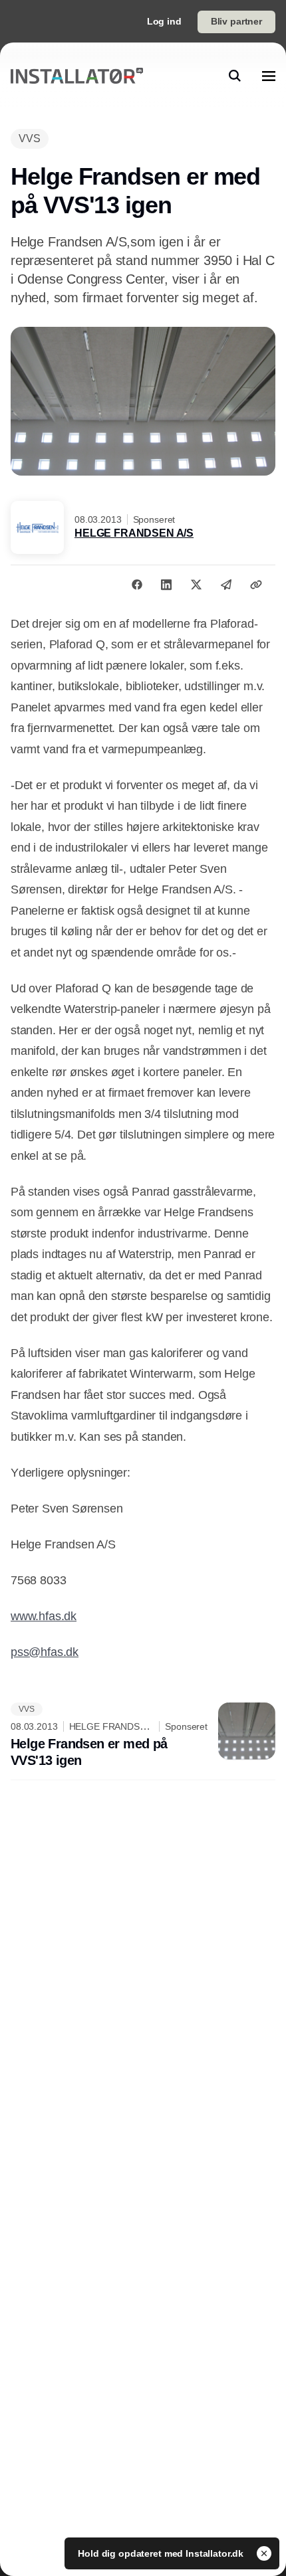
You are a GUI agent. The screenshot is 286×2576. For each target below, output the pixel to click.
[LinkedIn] (166, 585)
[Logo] (77, 76)
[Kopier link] (256, 585)
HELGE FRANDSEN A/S (134, 533)
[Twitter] (196, 585)
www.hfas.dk (44, 1616)
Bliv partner (236, 21)
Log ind (164, 21)
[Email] (226, 585)
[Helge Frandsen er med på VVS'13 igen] (143, 1736)
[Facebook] (137, 585)
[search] (235, 76)
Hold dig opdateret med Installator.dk (162, 2553)
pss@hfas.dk (45, 1652)
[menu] (269, 76)
